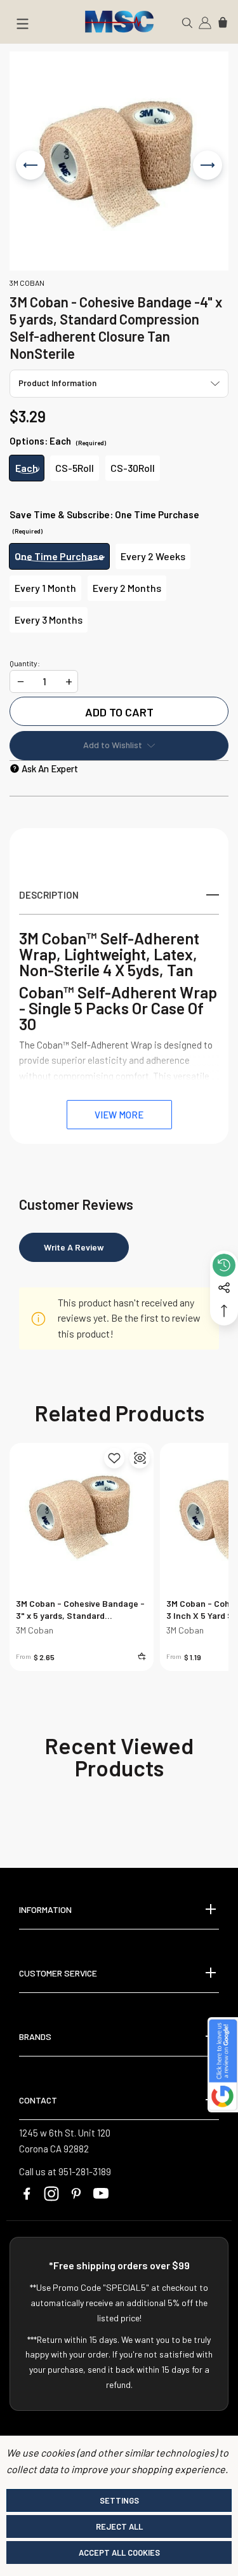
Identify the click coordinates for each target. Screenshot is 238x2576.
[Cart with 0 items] (223, 22)
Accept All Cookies (119, 2553)
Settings (119, 2500)
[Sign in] (205, 22)
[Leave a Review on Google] (223, 2065)
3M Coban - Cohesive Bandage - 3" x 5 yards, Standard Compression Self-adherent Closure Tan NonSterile (80, 1610)
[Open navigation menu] (22, 26)
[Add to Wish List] (114, 1458)
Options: (58, 441)
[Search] (187, 22)
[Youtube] (101, 2194)
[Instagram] (51, 2194)
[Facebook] (27, 2194)
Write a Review (74, 1247)
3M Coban (35, 1630)
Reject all (119, 2526)
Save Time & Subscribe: (104, 522)
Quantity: (25, 663)
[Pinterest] (76, 2194)
